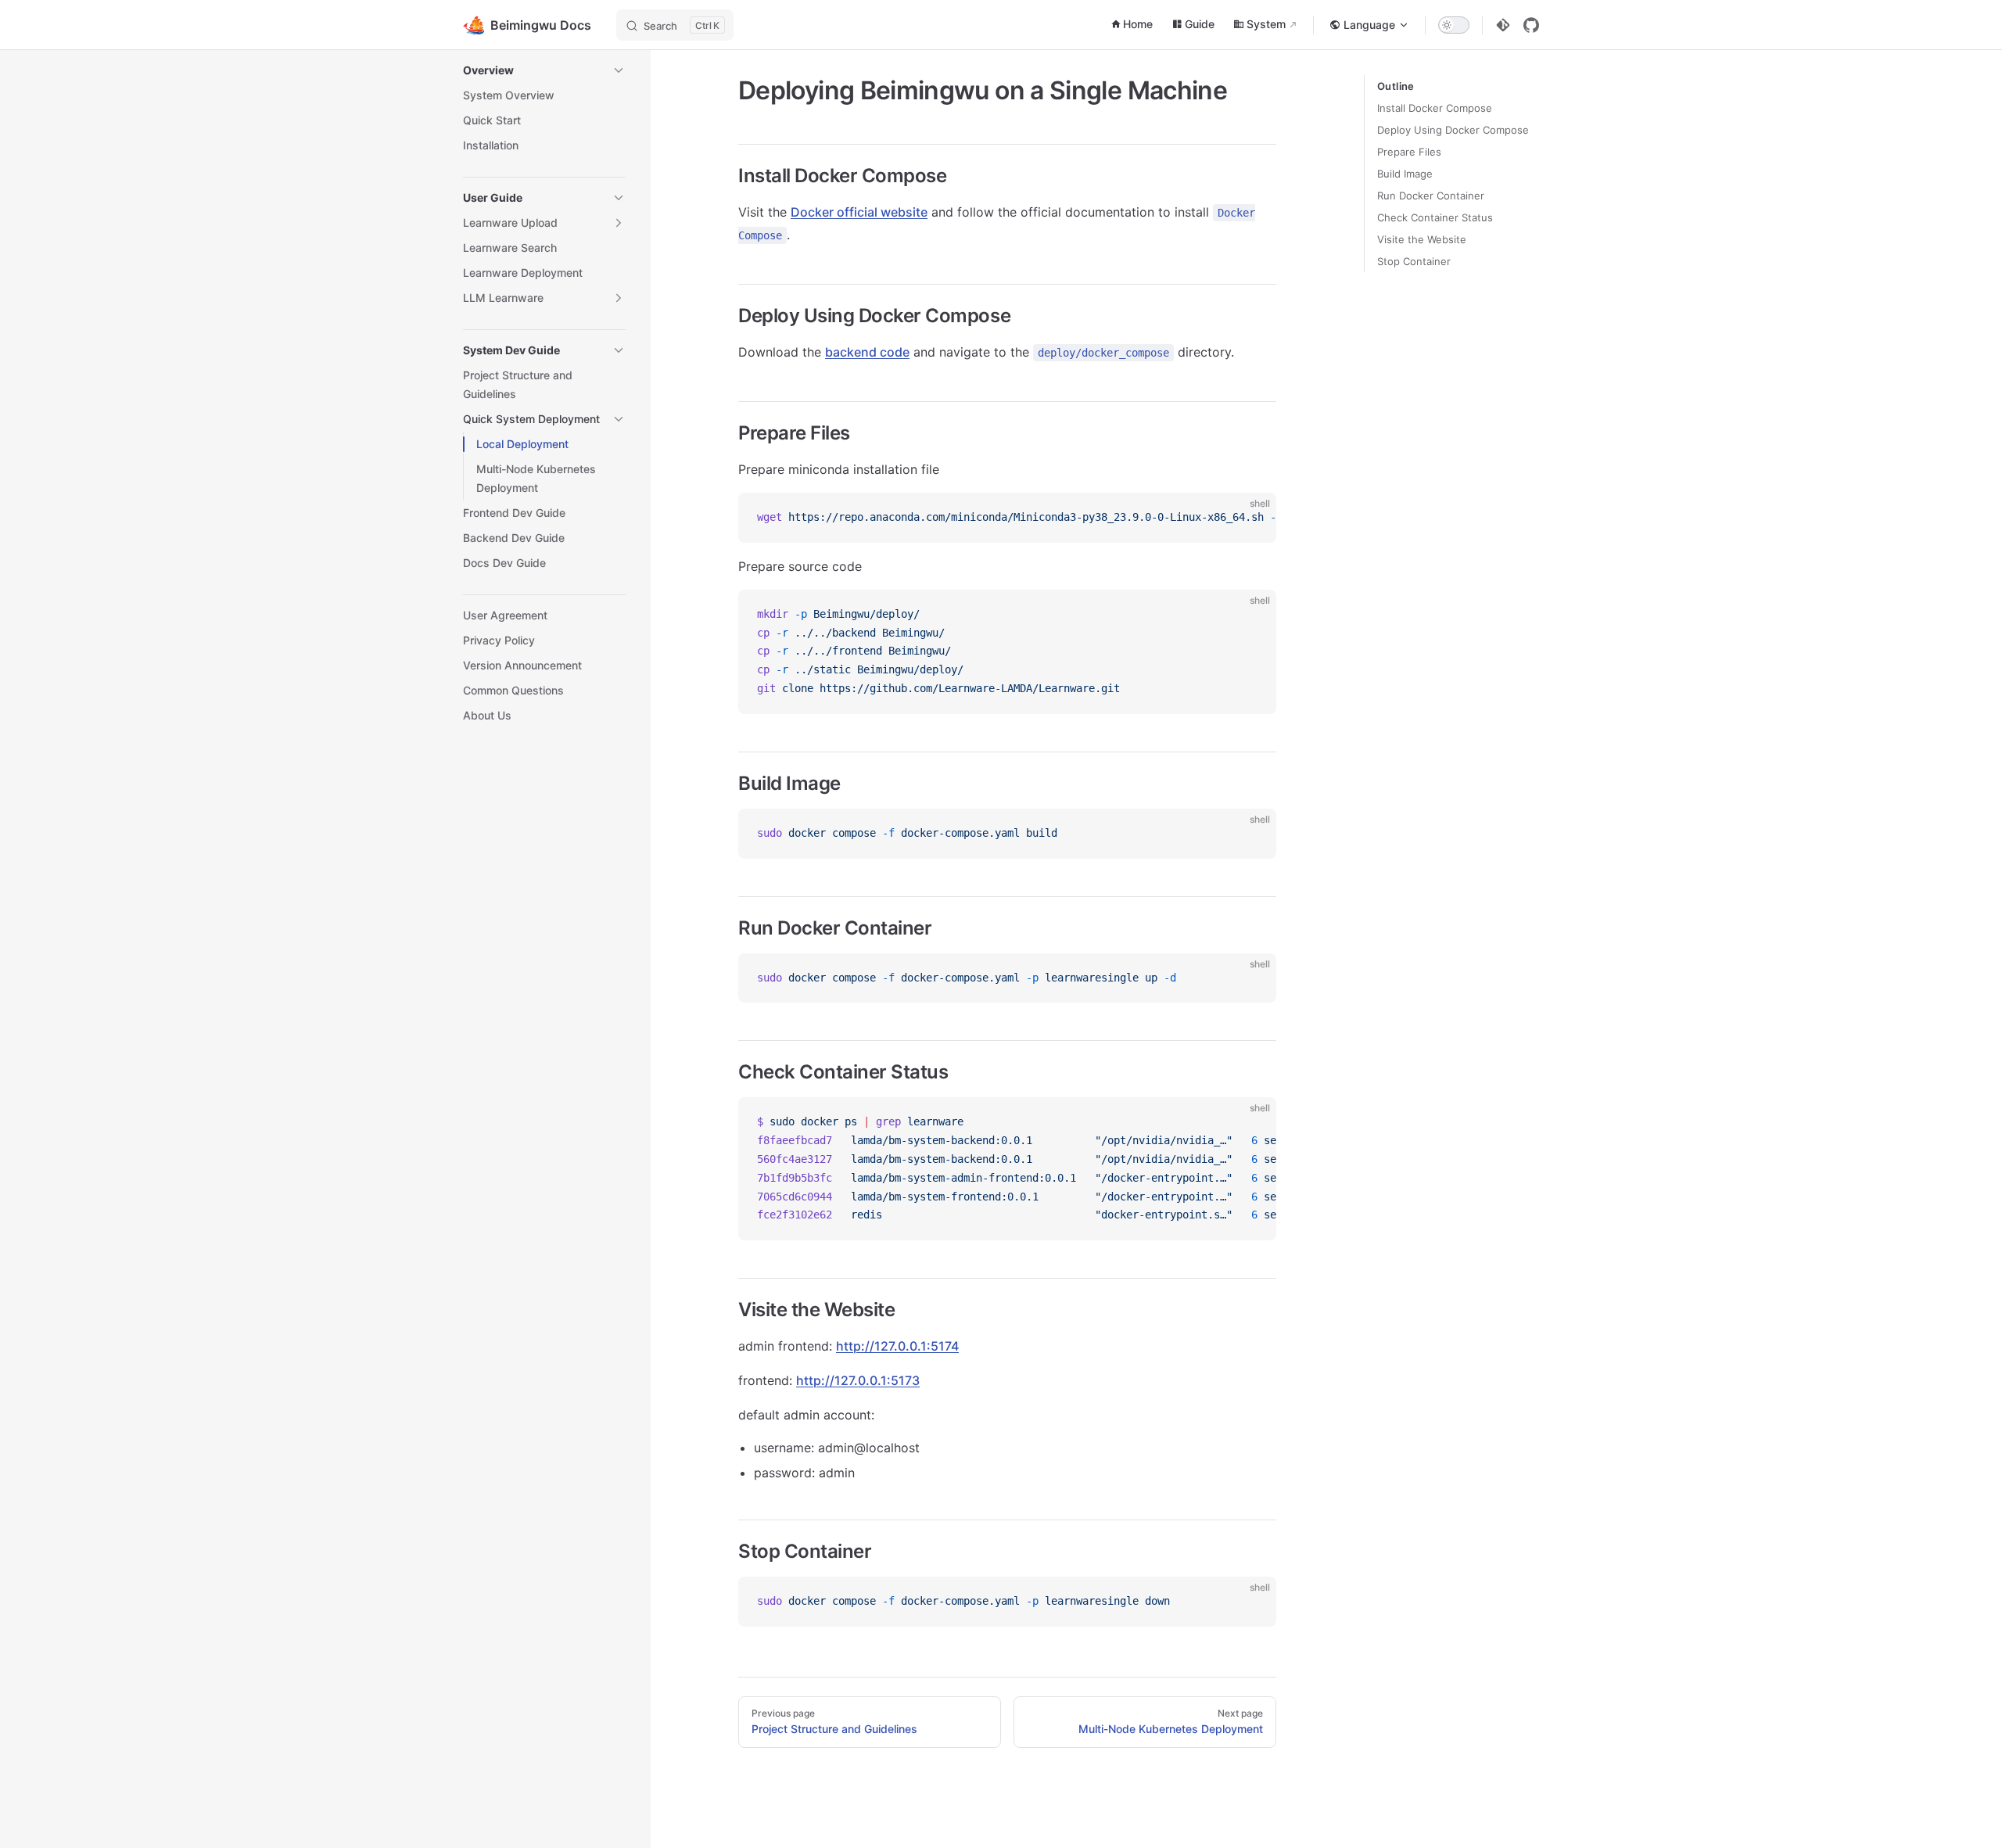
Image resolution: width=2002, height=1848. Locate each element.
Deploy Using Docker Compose (1453, 130)
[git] (1503, 25)
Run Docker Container (1431, 196)
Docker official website (859, 212)
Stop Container (1414, 261)
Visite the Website (1422, 239)
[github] (1531, 25)
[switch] (1454, 25)
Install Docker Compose (1435, 108)
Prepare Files (1409, 152)
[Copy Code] (1251, 518)
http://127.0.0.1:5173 (858, 1380)
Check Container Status (1435, 217)
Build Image (1405, 174)
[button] (544, 70)
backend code (867, 352)
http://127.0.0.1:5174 (897, 1346)
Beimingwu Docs (541, 25)
